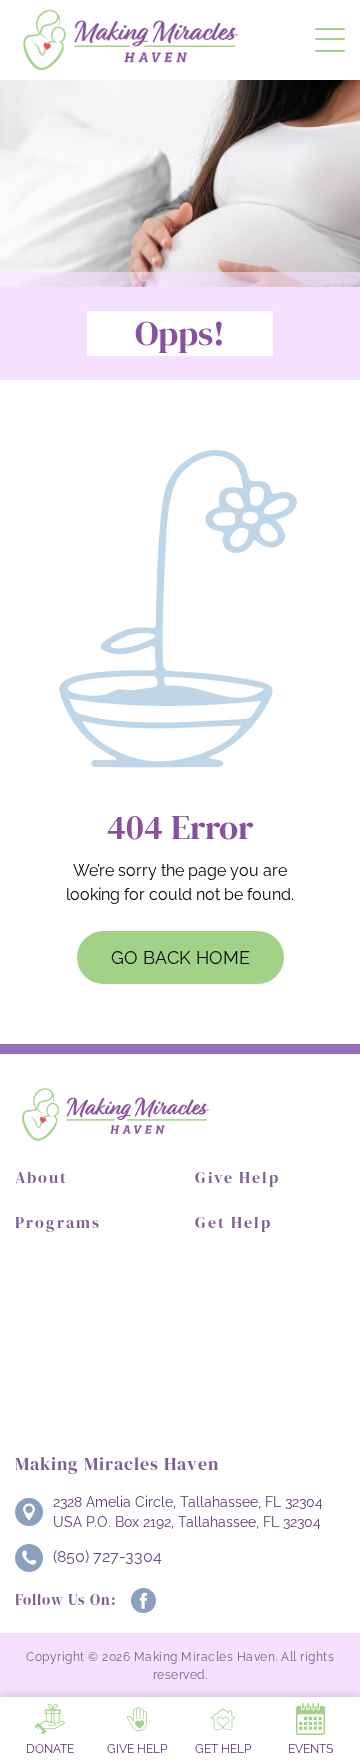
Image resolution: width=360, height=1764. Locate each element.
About (41, 1177)
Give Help (237, 1177)
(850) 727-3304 (107, 1556)
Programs (58, 1222)
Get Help (233, 1222)
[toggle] (330, 40)
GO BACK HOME (180, 957)
